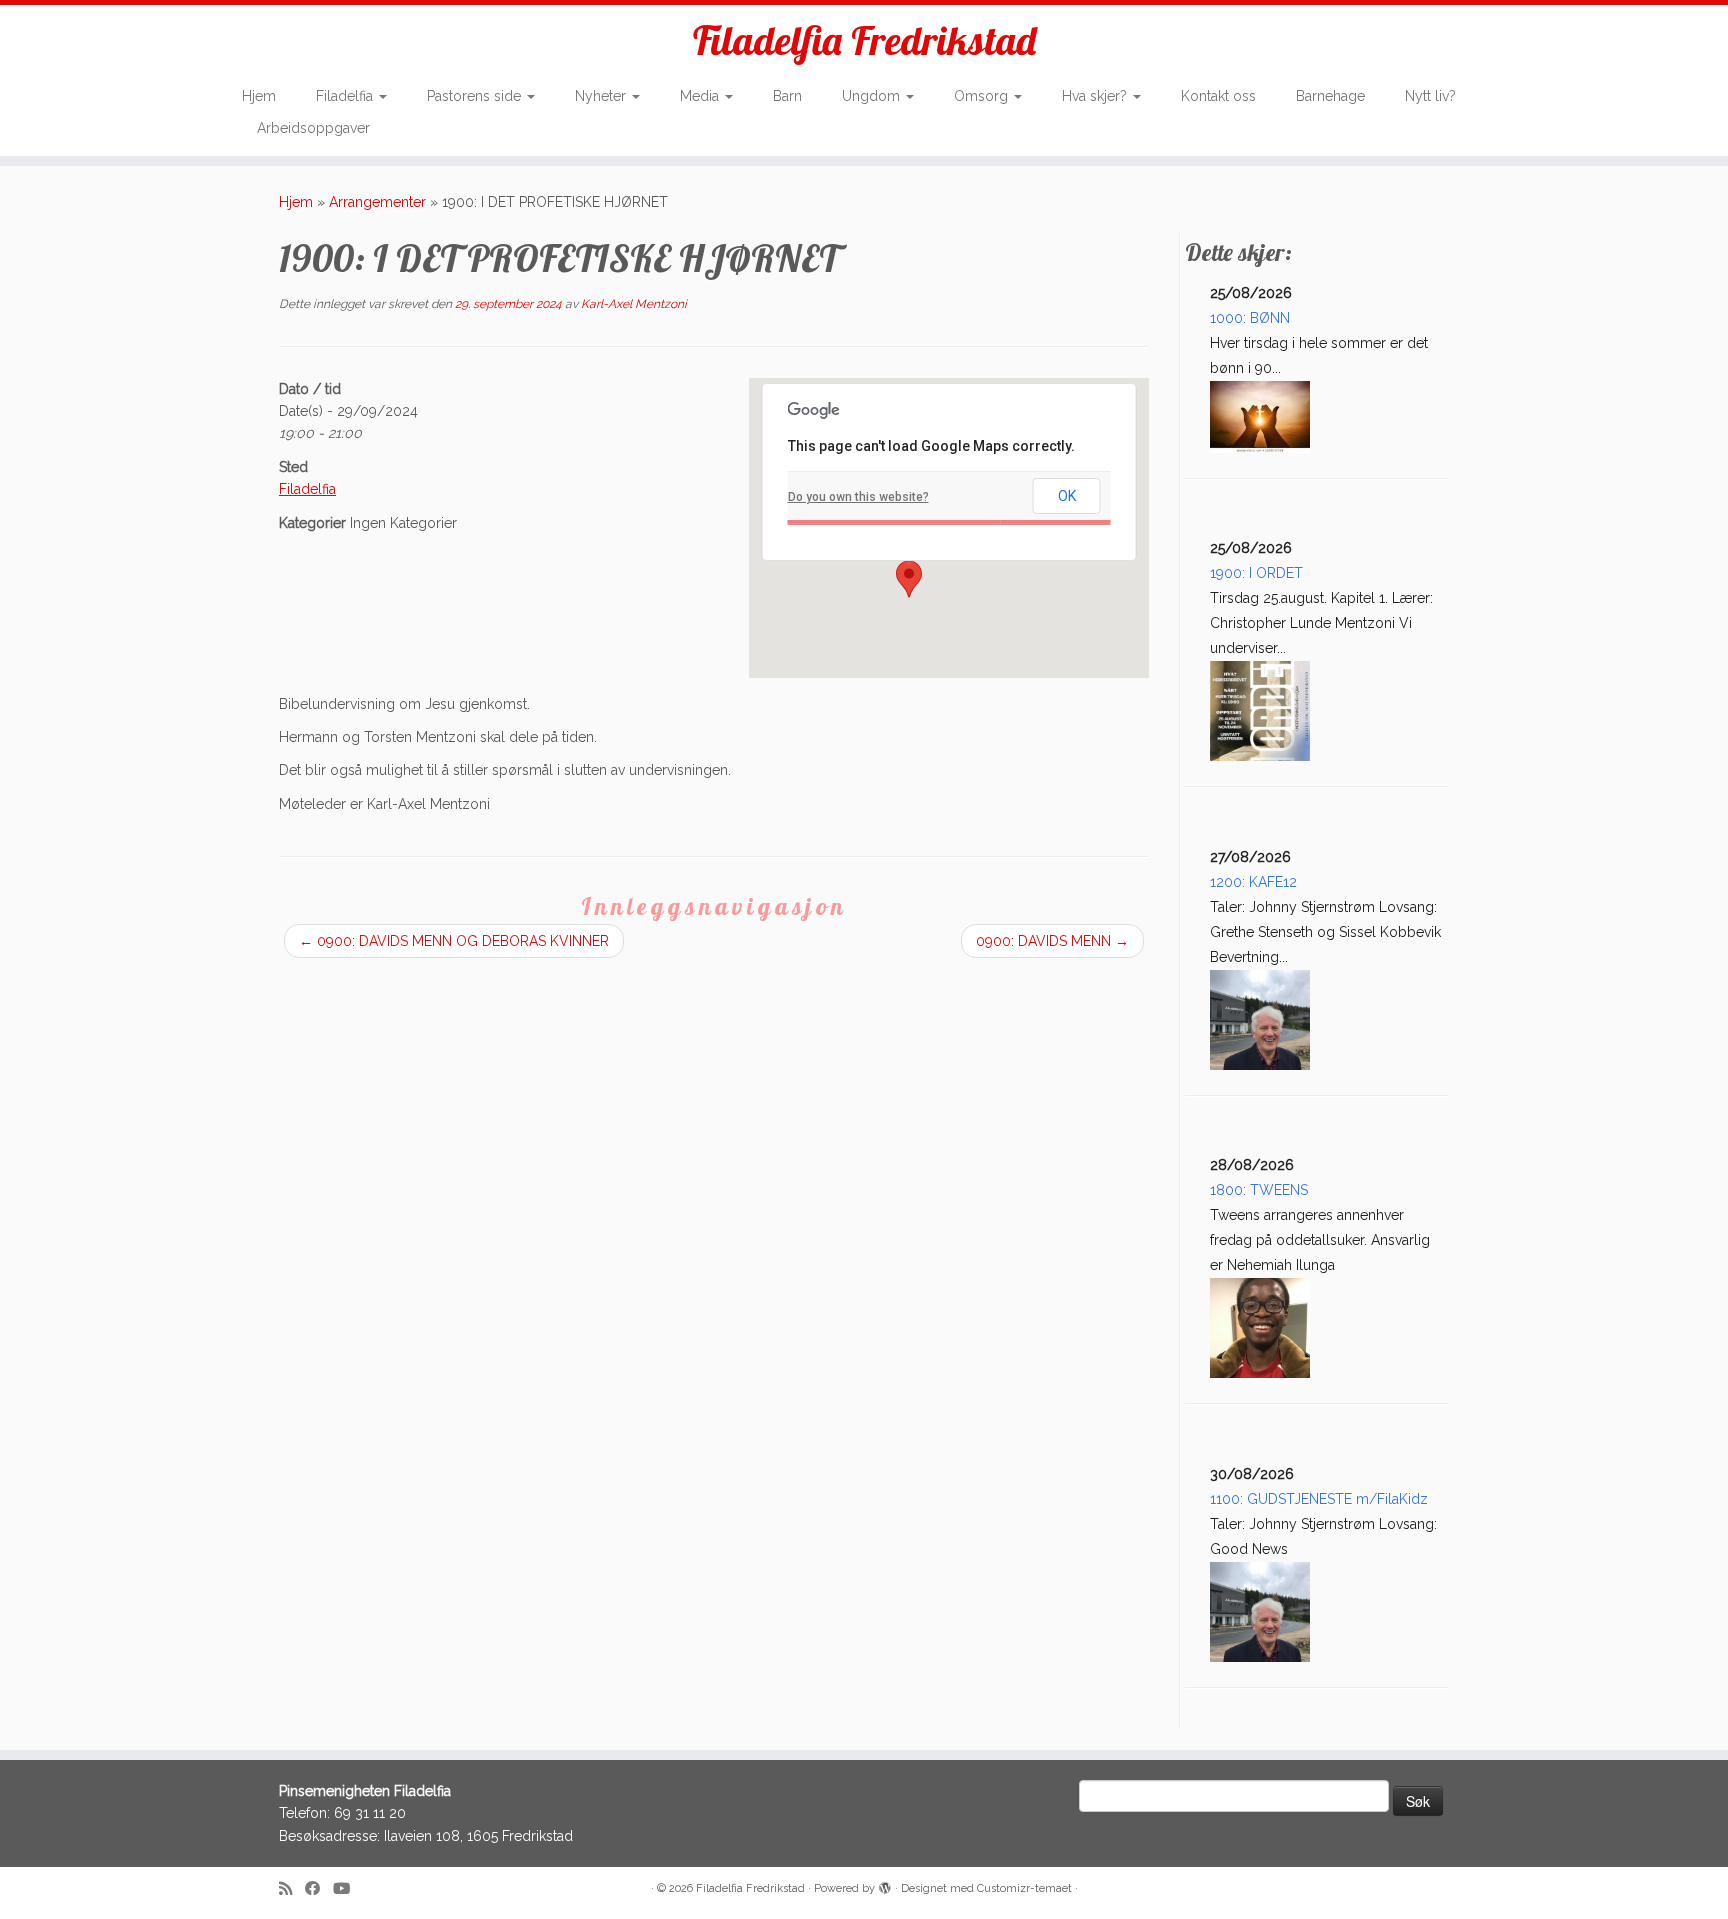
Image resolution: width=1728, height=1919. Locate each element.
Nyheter (602, 96)
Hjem (259, 96)
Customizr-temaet (1024, 1888)
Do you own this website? (858, 497)
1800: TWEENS (1259, 1190)
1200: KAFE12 (1253, 882)
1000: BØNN (1250, 318)
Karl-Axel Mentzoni (634, 304)
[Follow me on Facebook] (319, 1889)
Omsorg (983, 96)
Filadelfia (346, 96)
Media (701, 96)
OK (1067, 496)
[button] (909, 579)
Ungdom (873, 96)
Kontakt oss (1218, 96)
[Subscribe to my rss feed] (292, 1889)
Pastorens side (476, 96)
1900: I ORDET (1256, 573)
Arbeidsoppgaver (313, 128)
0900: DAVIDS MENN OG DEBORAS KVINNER (454, 941)
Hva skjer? (1096, 96)
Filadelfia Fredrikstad (864, 40)
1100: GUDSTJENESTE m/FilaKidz (1319, 1499)
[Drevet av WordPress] (885, 1885)
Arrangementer (377, 202)
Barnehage (1330, 96)
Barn (787, 96)
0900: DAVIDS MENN (1052, 941)
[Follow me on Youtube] (348, 1889)
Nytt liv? (1430, 96)
